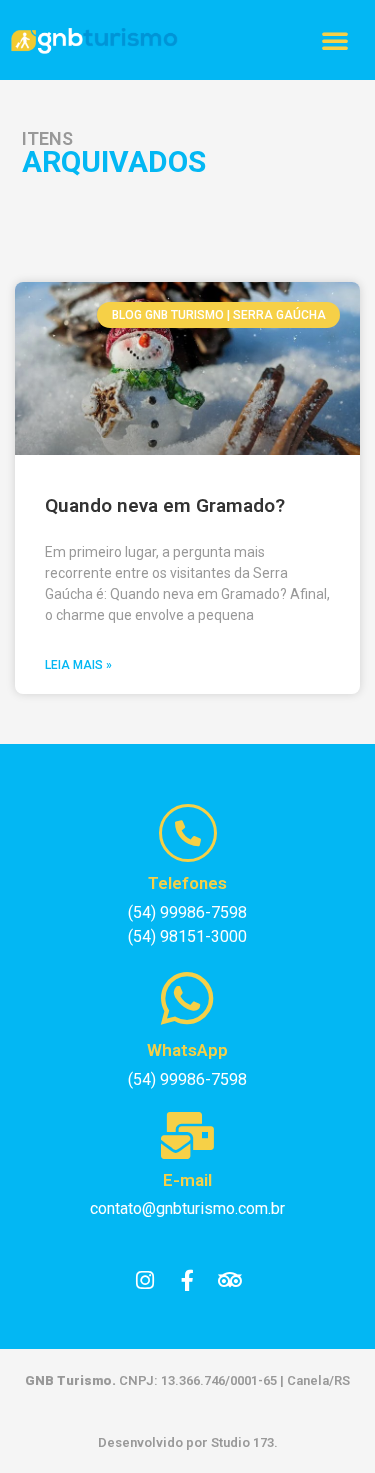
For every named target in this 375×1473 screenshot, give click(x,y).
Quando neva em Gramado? (165, 505)
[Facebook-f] (188, 1280)
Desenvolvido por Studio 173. (188, 1442)
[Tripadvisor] (230, 1280)
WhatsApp (187, 1050)
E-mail (187, 1180)
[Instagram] (145, 1280)
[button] (335, 40)
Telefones (187, 883)
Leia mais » (78, 665)
